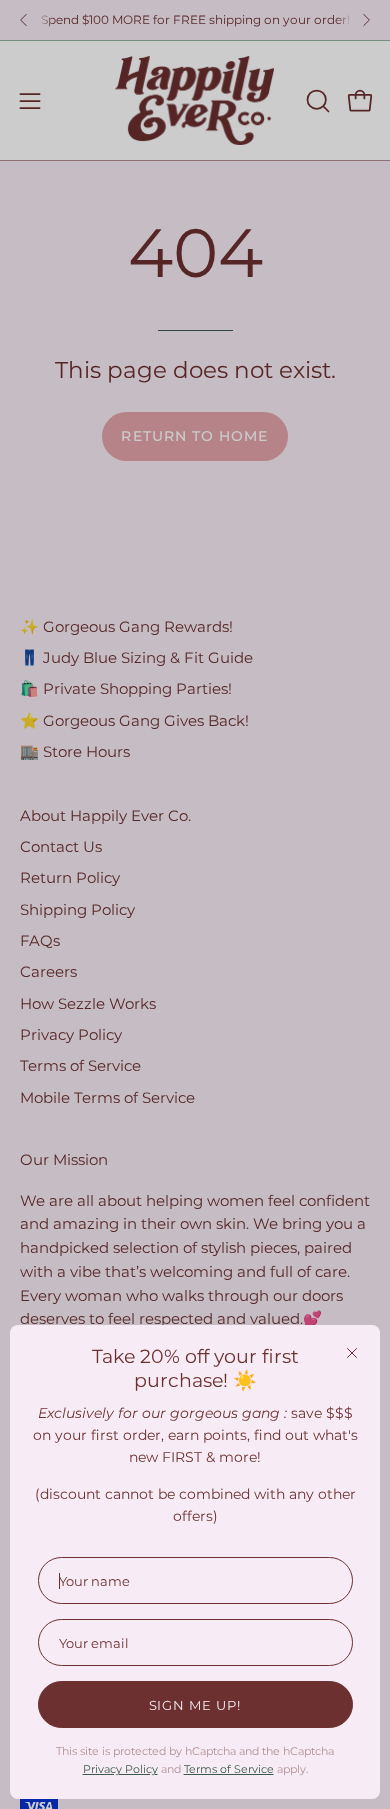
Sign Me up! (195, 1705)
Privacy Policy (120, 1769)
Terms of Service (229, 1769)
